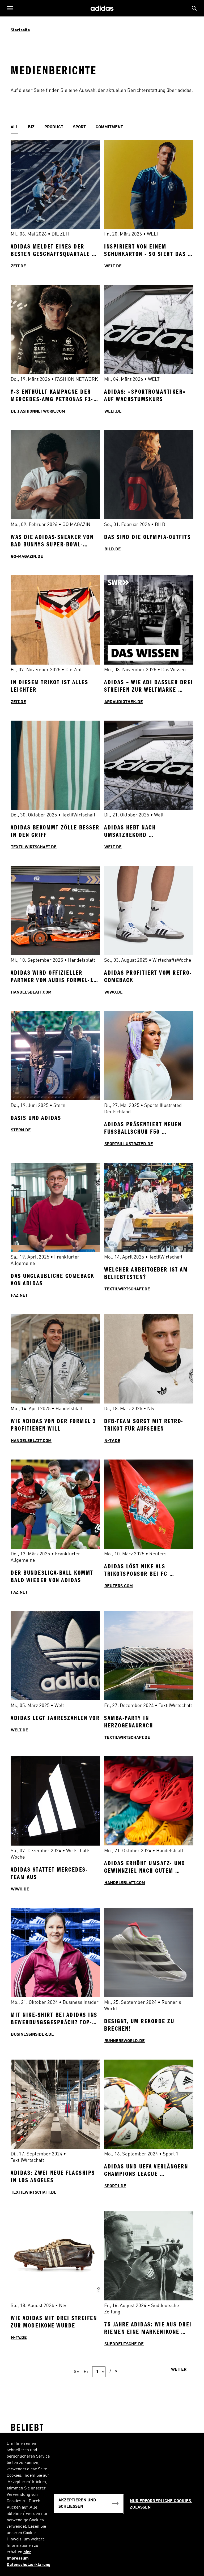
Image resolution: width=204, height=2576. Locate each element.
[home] (102, 8)
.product (53, 127)
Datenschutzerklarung (29, 2565)
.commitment (109, 127)
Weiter (179, 2370)
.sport (79, 127)
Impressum (18, 2558)
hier (27, 2552)
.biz (31, 127)
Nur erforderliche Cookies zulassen (161, 2504)
